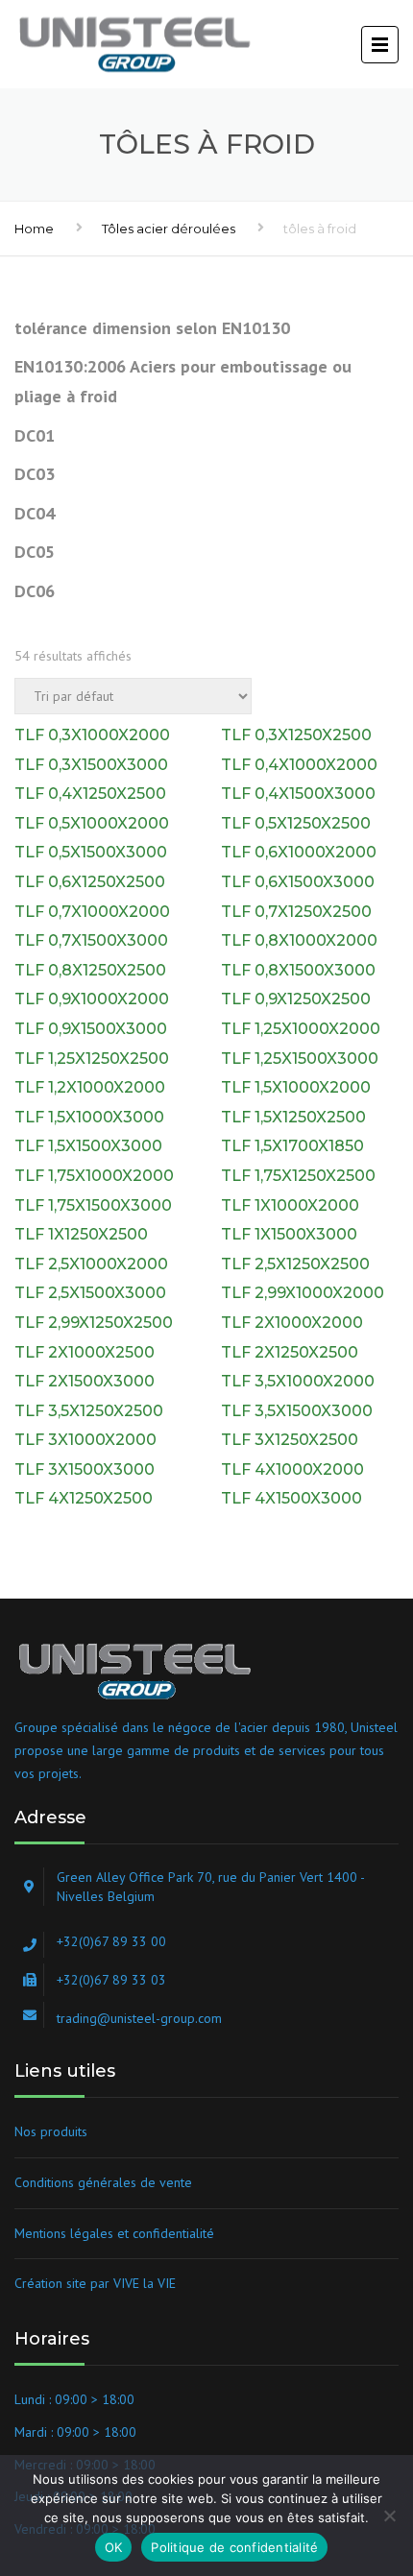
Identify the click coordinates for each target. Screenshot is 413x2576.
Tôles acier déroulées (169, 229)
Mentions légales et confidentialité (114, 2233)
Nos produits (51, 2131)
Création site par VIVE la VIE (95, 2283)
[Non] (389, 2516)
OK (114, 2547)
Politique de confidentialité (234, 2547)
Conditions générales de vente (103, 2182)
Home (34, 229)
